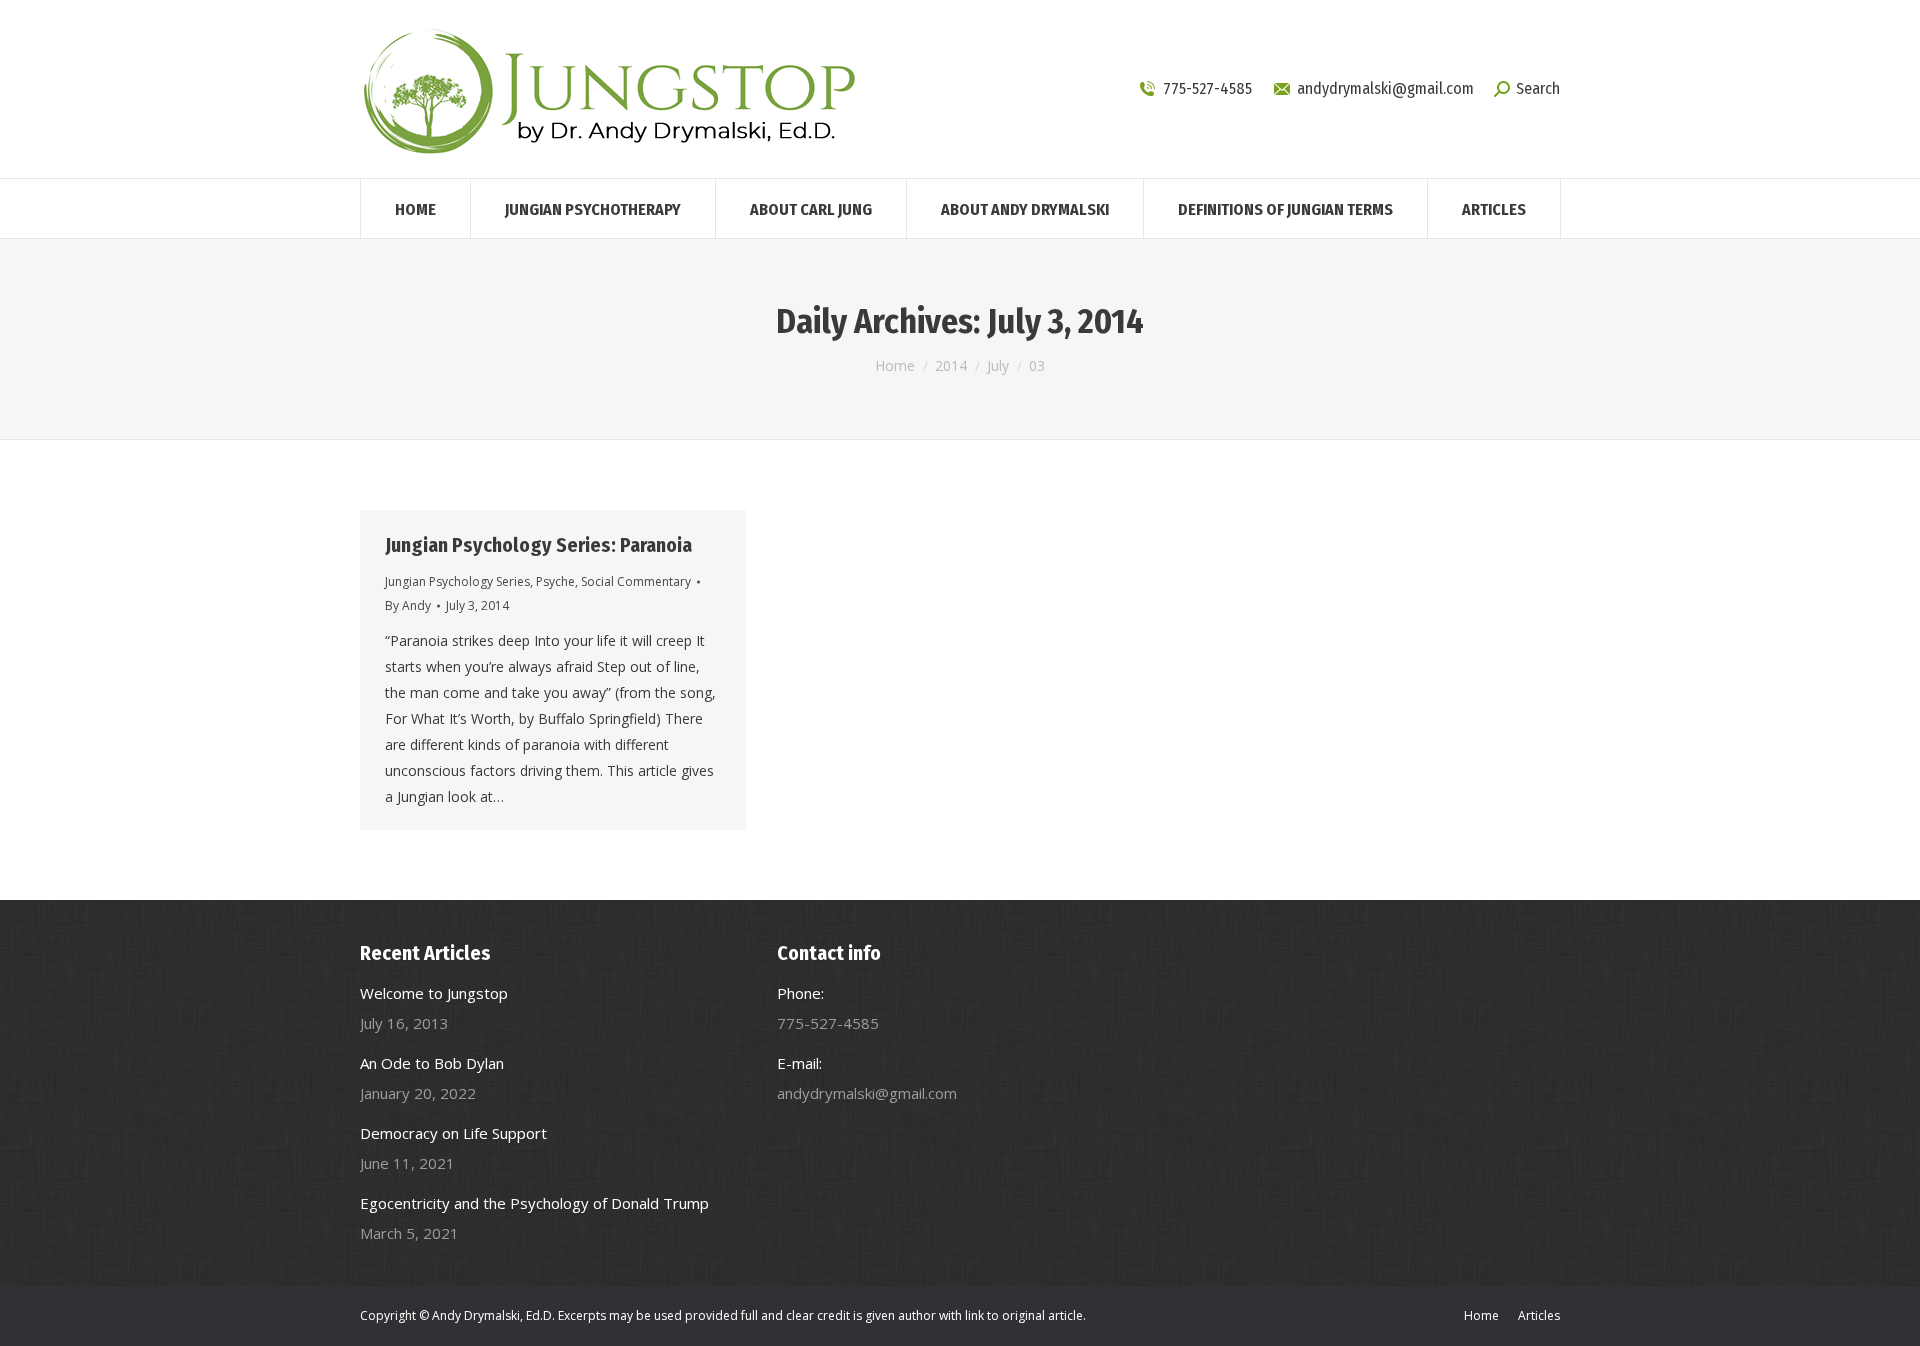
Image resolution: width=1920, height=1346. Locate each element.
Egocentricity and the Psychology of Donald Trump (534, 1203)
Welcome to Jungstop (434, 993)
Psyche (555, 581)
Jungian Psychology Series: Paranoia (538, 545)
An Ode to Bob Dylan (432, 1063)
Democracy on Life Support (453, 1133)
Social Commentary (636, 581)
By (408, 605)
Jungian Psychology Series (457, 581)
